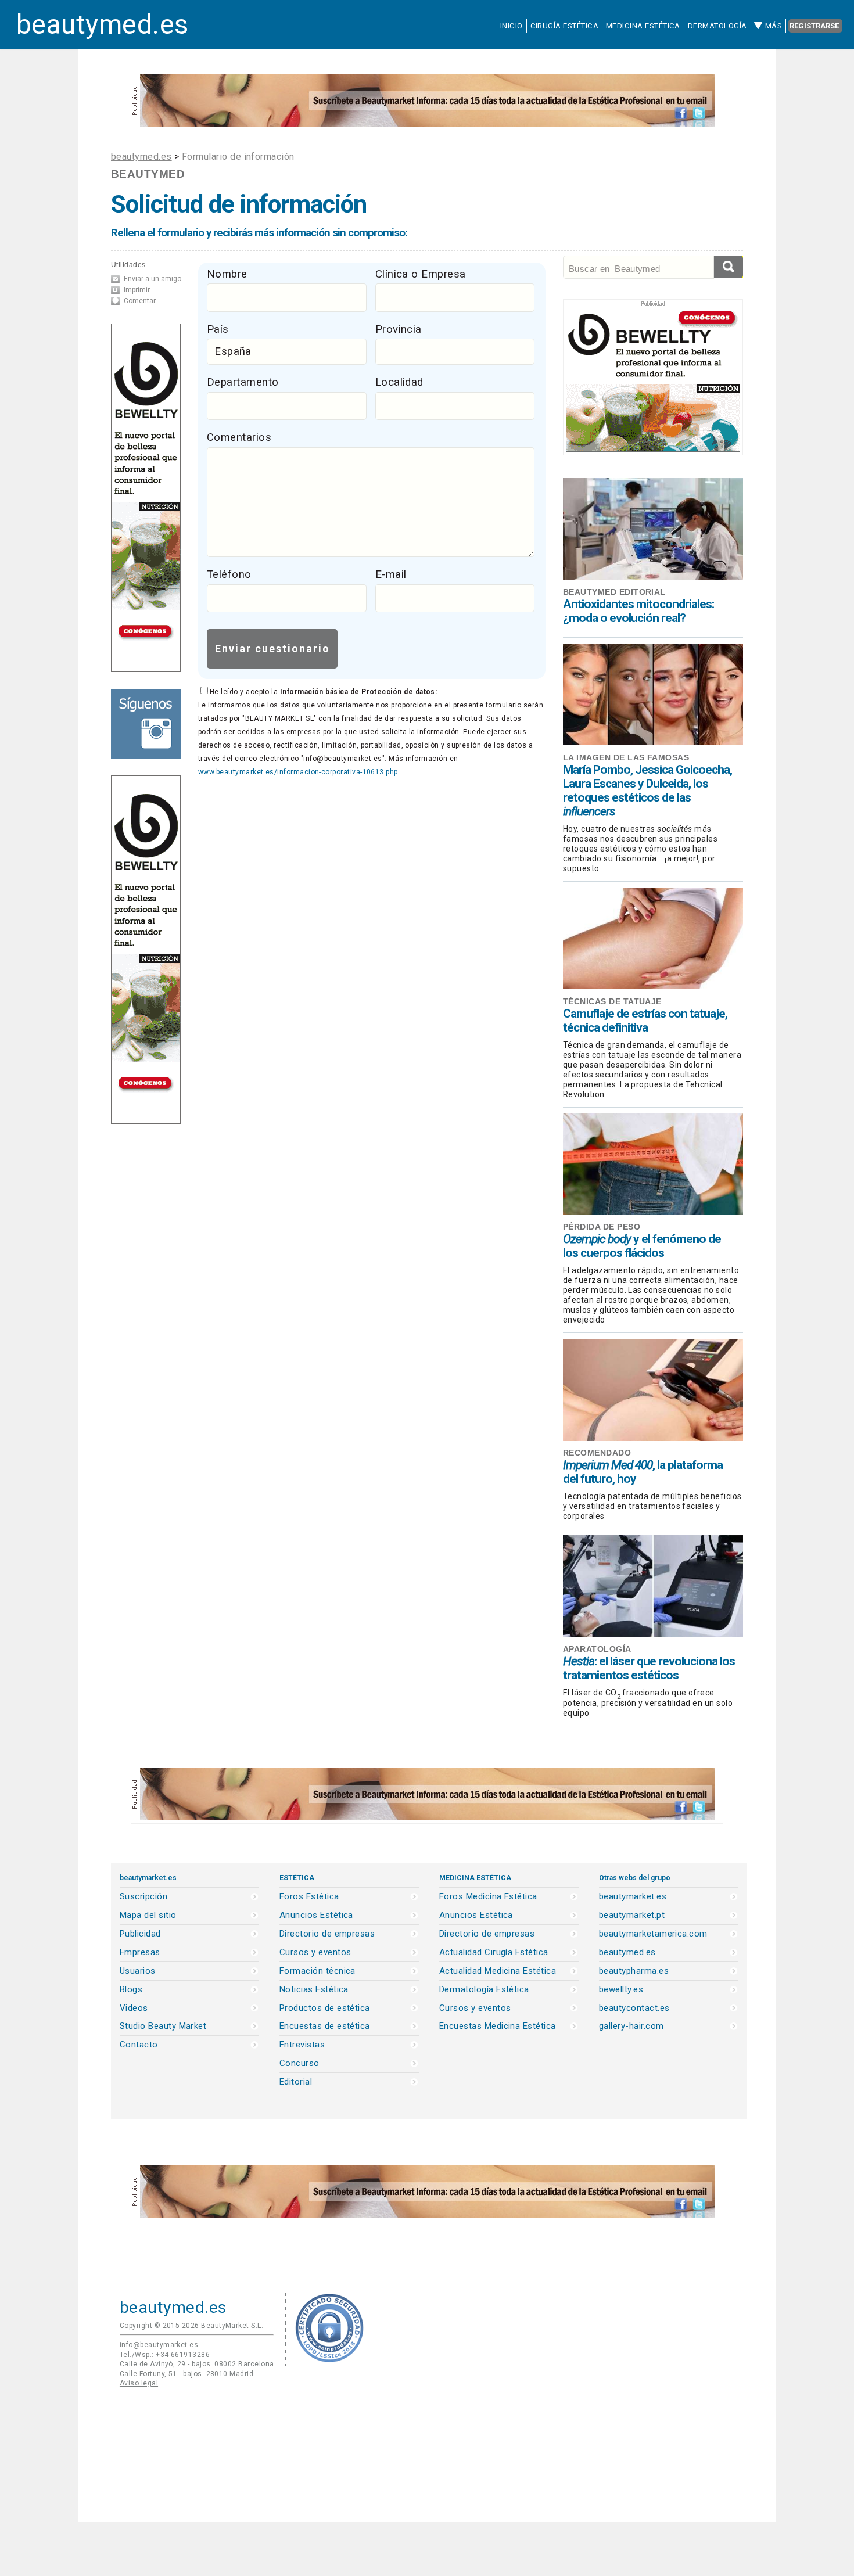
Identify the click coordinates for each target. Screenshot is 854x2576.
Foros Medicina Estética (488, 1897)
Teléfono (229, 574)
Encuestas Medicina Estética (498, 2026)
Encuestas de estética (325, 2026)
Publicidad (140, 1934)
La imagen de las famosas (626, 757)
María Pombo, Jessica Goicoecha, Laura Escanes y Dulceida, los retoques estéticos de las (647, 791)
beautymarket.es (633, 1897)
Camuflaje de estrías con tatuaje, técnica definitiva (645, 1021)
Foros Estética (309, 1897)
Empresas (140, 1952)
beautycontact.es (634, 2008)
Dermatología (717, 26)
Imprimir (137, 290)
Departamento (243, 382)
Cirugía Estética (564, 26)
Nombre (227, 274)
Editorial (296, 2082)
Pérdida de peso (602, 1227)
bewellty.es (621, 1990)
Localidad (399, 382)
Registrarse (814, 26)
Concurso (299, 2063)
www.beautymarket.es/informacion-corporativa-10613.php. (299, 772)
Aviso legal (139, 2383)
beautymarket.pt (632, 1915)
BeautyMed (148, 174)
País (218, 329)
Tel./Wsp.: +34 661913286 (165, 2355)
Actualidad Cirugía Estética (494, 1952)
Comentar (140, 301)
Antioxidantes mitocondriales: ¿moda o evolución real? (638, 611)
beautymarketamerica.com (653, 1934)
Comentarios (239, 437)
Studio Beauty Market (163, 2026)
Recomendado (597, 1453)
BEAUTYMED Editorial (614, 592)
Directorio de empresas (327, 1934)
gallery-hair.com (631, 2026)
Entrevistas (302, 2045)
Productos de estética (325, 2008)
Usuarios (138, 1971)
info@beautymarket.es (159, 2345)
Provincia (399, 329)
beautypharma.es (634, 1971)
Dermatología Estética (484, 1990)
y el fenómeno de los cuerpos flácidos (642, 1246)
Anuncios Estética (316, 1915)
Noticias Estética (314, 1990)
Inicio (512, 26)
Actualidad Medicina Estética (498, 1971)
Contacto (139, 2045)
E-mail (391, 574)
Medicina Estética (643, 26)
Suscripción (143, 1897)
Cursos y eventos (315, 1952)
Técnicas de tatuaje (612, 1001)
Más (774, 26)
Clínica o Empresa (421, 274)
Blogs (131, 1990)
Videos (134, 2008)
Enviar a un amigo (152, 279)
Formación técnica (317, 1971)
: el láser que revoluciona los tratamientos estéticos (649, 1668)
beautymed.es (103, 24)
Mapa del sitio (148, 1915)
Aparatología (597, 1649)
